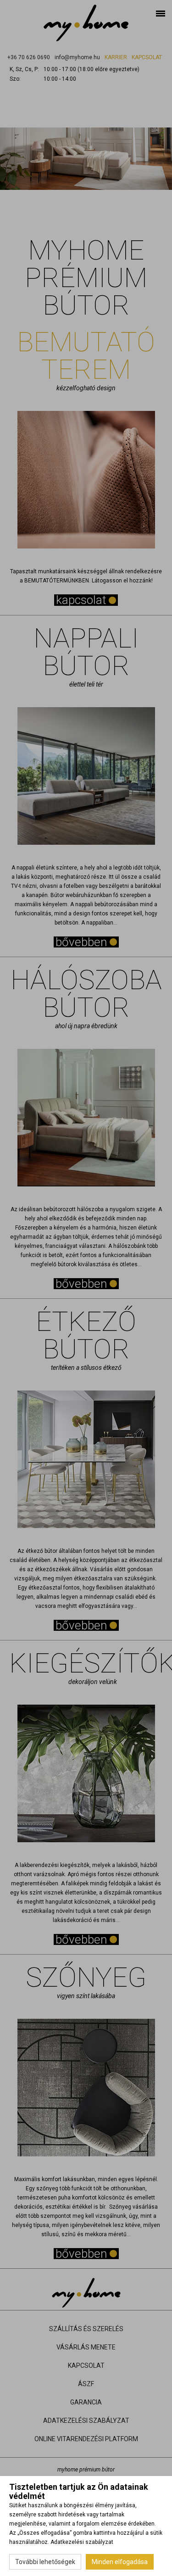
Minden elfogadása (120, 2562)
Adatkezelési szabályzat (82, 2542)
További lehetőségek (45, 2562)
